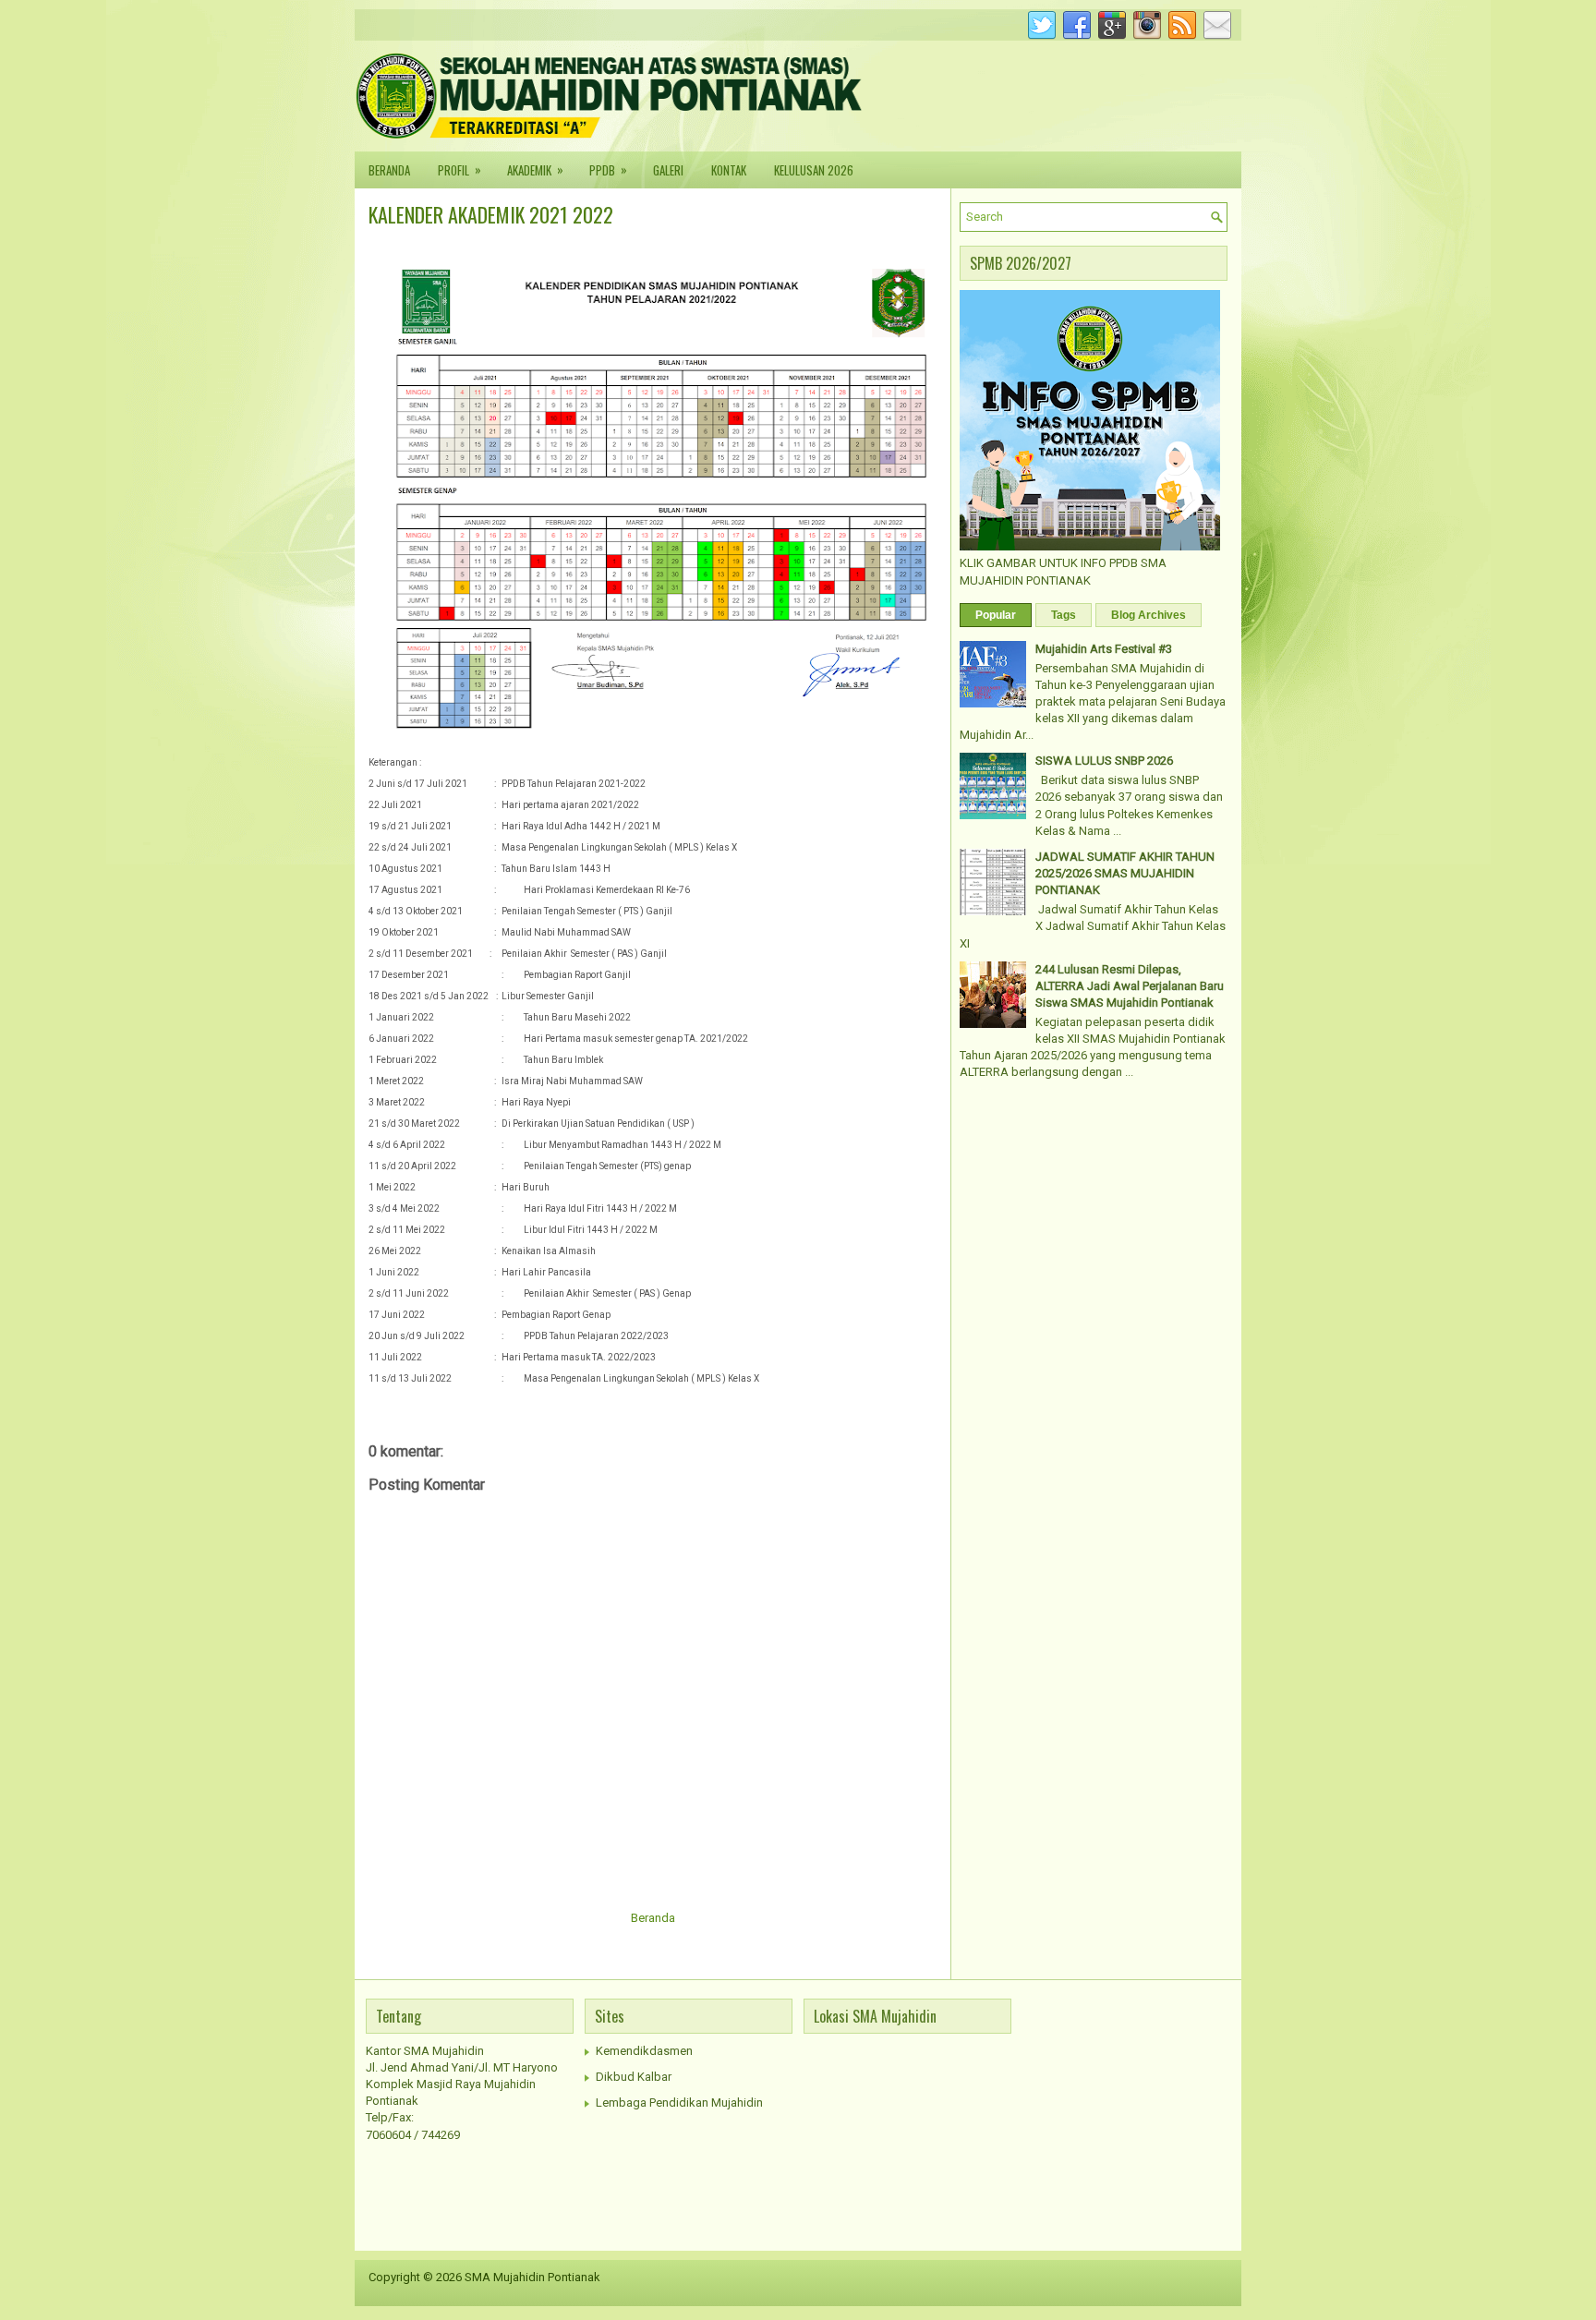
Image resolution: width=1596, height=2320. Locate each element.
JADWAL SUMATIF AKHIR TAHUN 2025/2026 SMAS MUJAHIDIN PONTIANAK (1125, 873)
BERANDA (389, 170)
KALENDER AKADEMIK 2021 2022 (491, 214)
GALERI (668, 170)
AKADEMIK (535, 169)
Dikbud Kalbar (634, 2077)
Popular (996, 615)
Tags (1064, 615)
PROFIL (459, 169)
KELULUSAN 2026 (814, 170)
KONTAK (729, 170)
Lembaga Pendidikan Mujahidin (679, 2102)
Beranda (653, 1918)
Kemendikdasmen (644, 2051)
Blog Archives (1149, 615)
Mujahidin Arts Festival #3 (1104, 649)
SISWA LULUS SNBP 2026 (1104, 761)
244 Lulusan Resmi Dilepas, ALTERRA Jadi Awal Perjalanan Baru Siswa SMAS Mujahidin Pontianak (1130, 986)
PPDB (608, 169)
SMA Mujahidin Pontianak (532, 2277)
